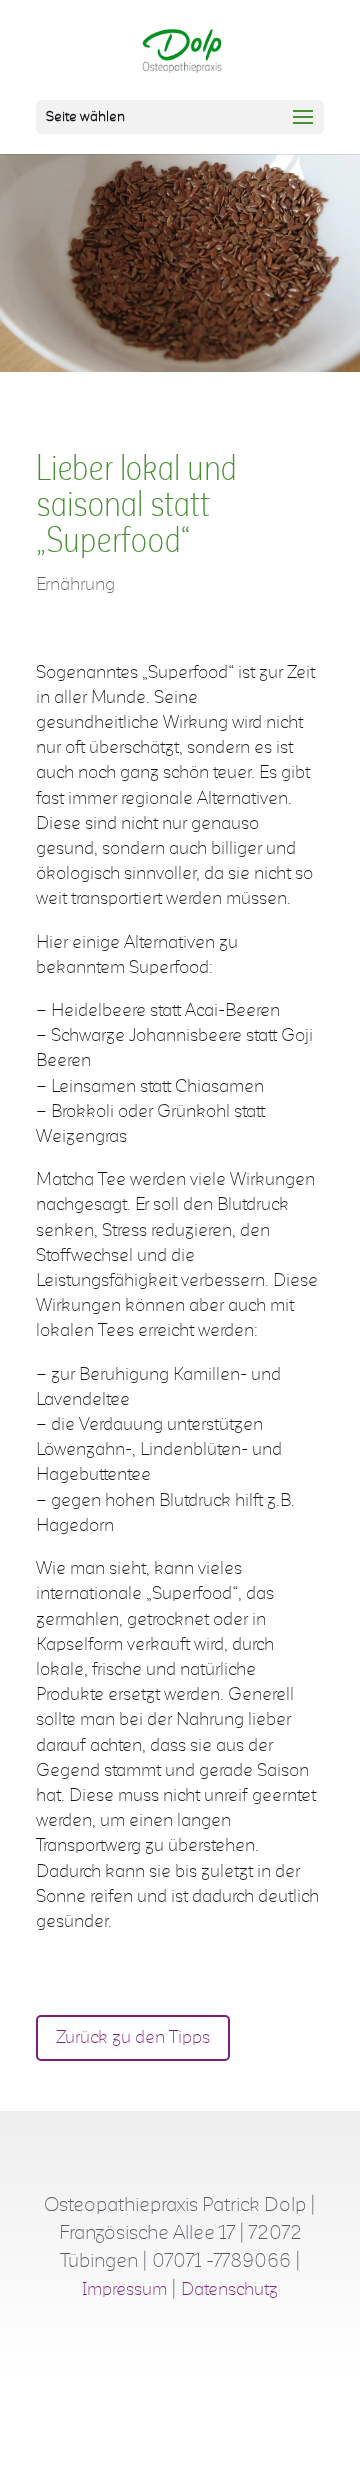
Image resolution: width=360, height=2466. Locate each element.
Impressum (124, 2290)
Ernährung (75, 585)
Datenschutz (229, 2290)
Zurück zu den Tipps (133, 2038)
